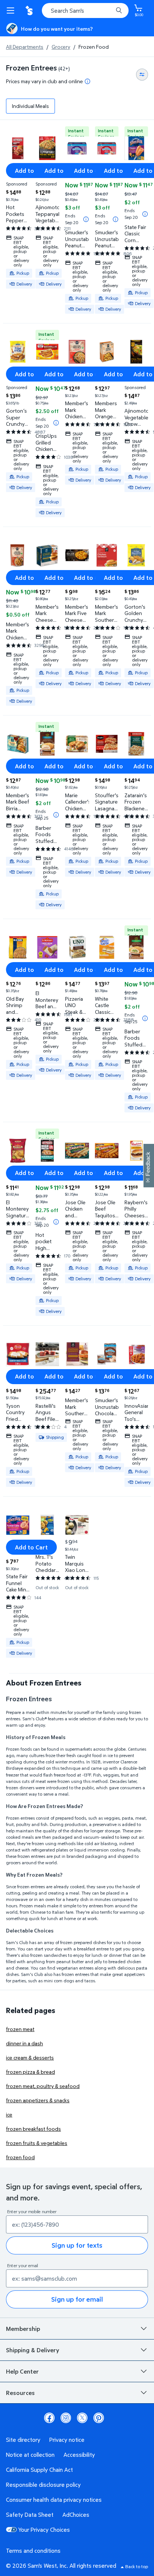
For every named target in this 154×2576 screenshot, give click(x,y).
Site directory (23, 2440)
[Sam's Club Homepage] (30, 10)
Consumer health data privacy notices (54, 2500)
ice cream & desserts (30, 2057)
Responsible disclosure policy (43, 2485)
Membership (23, 2329)
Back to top (137, 2566)
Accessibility (79, 2455)
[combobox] (85, 10)
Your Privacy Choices (44, 2530)
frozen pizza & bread (30, 2072)
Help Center (22, 2371)
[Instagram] (66, 2418)
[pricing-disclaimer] (87, 81)
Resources (20, 2393)
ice (9, 2114)
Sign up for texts (77, 2245)
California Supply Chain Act (39, 2470)
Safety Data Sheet (30, 2515)
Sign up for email (77, 2299)
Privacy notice (67, 2440)
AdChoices (76, 2515)
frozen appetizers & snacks (38, 2100)
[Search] (119, 10)
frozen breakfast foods (33, 2129)
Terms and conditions (33, 2551)
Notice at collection (30, 2455)
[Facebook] (49, 2418)
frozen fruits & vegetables (37, 2143)
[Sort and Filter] (142, 75)
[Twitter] (82, 2418)
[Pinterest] (99, 2418)
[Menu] (12, 10)
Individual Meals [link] (30, 106)
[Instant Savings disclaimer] (86, 219)
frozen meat (20, 2029)
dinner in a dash (24, 2043)
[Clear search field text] (109, 10)
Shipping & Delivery (33, 2350)
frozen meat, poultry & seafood (43, 2086)
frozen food (20, 2157)
